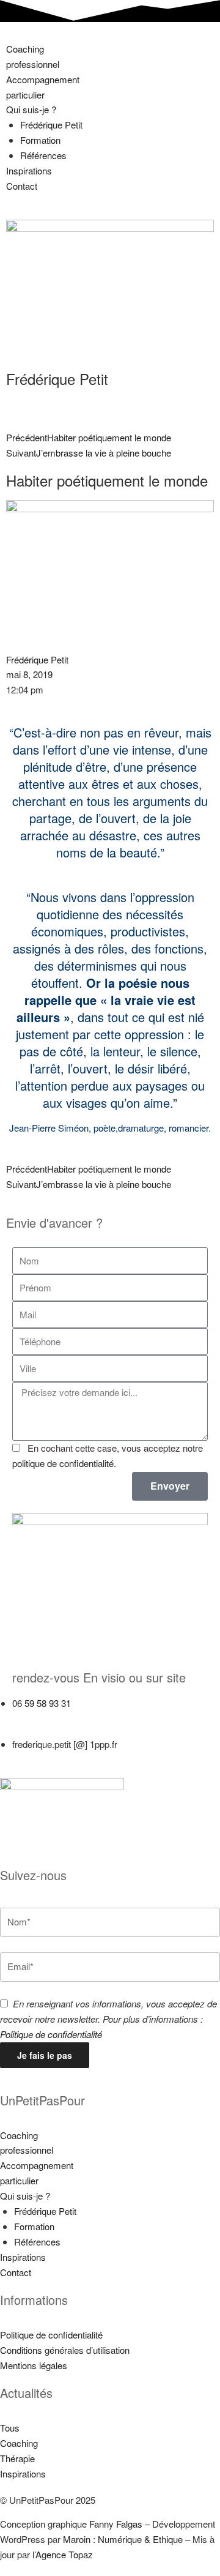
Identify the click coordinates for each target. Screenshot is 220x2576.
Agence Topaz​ (64, 2554)
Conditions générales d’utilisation (65, 2350)
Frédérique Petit (51, 125)
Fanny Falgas (116, 2524)
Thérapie (17, 2458)
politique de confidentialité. (64, 1463)
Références (43, 155)
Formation (40, 140)
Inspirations (29, 170)
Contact (22, 186)
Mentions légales (34, 2365)
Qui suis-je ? (31, 109)
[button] (110, 37)
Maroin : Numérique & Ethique (123, 2539)
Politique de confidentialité (51, 2034)
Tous (10, 2428)
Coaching (19, 2443)
